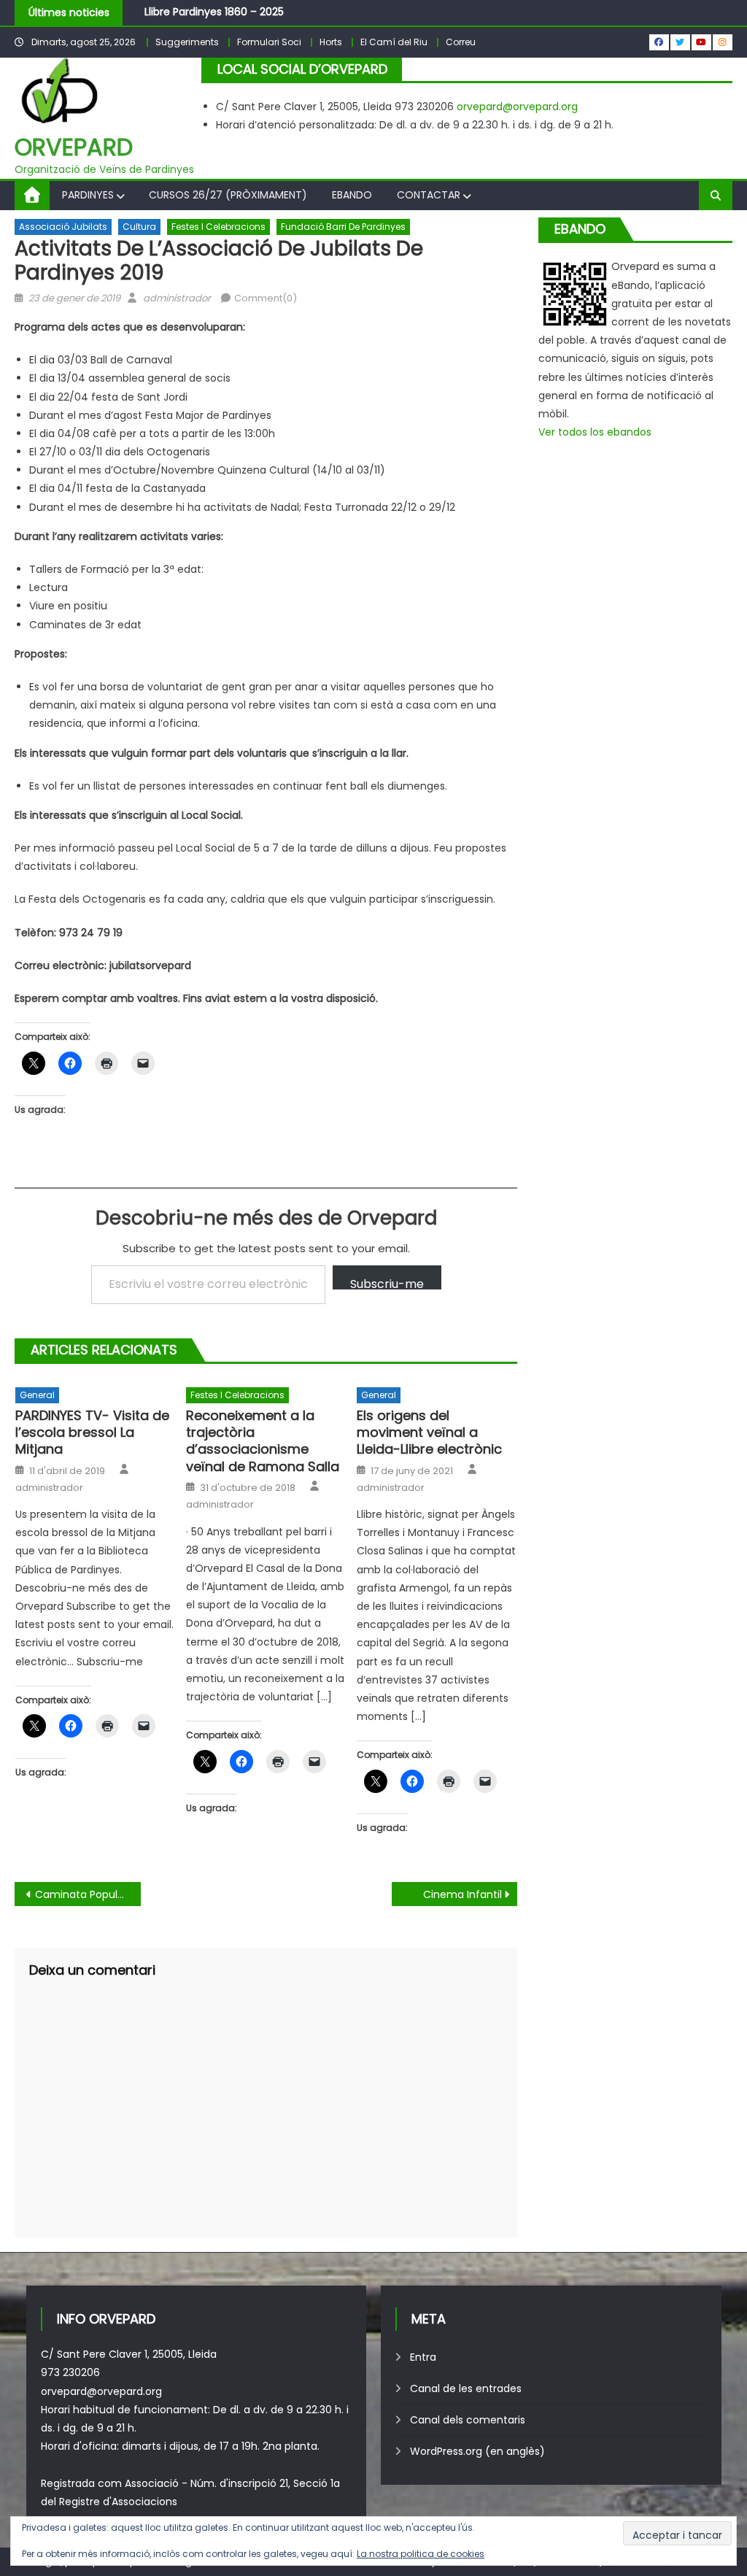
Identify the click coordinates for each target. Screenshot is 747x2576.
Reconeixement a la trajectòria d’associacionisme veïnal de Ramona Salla (263, 1441)
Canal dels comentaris (468, 2420)
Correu (461, 42)
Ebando (352, 195)
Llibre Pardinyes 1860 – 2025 (214, 12)
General (37, 1395)
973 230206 (70, 2372)
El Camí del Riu (394, 42)
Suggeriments (187, 42)
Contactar (429, 195)
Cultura (139, 227)
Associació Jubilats (63, 227)
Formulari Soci (269, 42)
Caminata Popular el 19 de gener (88, 1894)
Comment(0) (266, 298)
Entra (423, 2357)
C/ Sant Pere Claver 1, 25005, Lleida (129, 2354)
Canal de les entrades (466, 2388)
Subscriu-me (387, 1283)
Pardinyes (88, 195)
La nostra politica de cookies (421, 2554)
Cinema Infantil (462, 1894)
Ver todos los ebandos (595, 432)
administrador (177, 298)
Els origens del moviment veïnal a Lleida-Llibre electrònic (429, 1432)
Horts (331, 42)
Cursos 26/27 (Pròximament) (228, 195)
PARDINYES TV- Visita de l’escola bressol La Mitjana (92, 1432)
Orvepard (74, 147)
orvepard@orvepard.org (517, 107)
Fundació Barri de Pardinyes (343, 227)
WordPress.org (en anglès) (477, 2451)
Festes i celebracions (218, 227)
